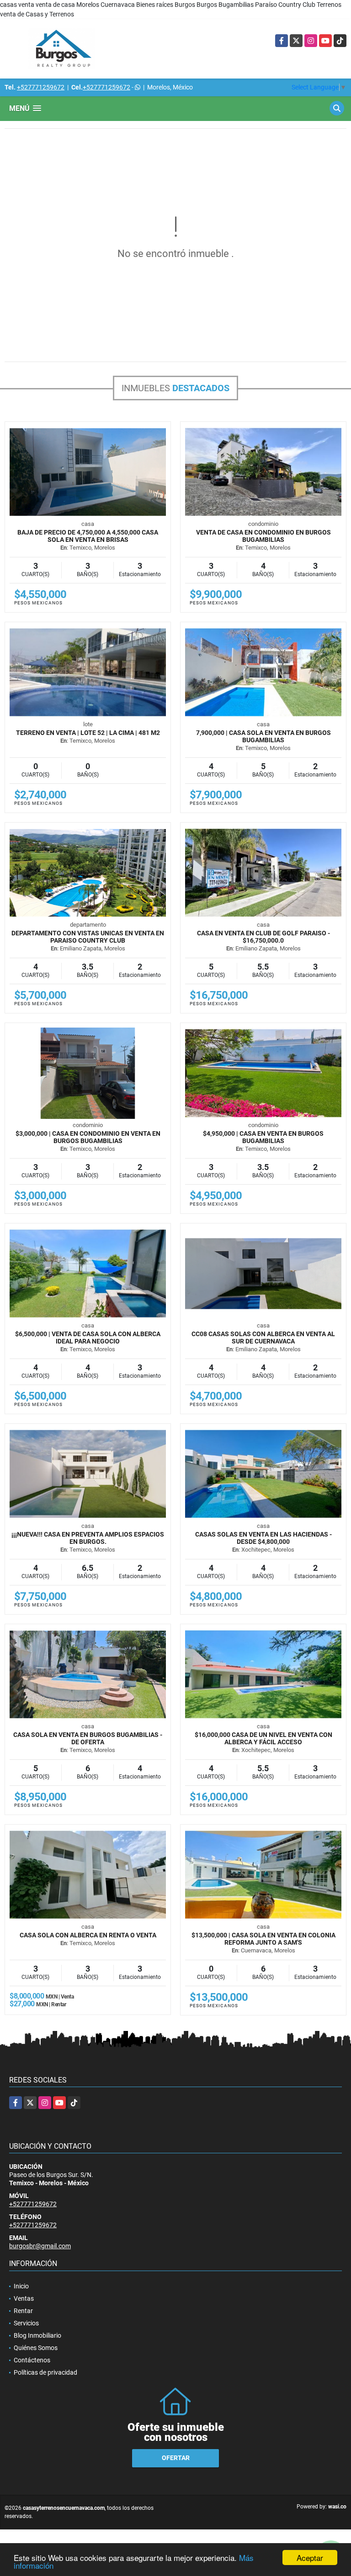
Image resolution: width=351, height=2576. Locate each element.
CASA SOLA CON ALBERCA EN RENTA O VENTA (88, 1935)
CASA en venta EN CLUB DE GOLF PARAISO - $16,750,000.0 (263, 937)
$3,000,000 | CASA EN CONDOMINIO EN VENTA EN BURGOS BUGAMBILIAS (88, 1137)
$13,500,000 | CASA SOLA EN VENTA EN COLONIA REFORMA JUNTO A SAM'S (263, 1939)
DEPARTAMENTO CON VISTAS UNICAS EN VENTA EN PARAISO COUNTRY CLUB (88, 937)
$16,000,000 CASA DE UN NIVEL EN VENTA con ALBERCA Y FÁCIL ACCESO (263, 1738)
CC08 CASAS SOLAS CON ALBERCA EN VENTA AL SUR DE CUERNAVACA (263, 1338)
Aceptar (310, 2558)
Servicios (26, 2323)
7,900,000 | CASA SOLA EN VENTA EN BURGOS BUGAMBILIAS (263, 736)
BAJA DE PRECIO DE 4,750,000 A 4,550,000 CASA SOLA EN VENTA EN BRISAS (88, 536)
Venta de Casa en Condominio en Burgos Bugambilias (263, 536)
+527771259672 (41, 87)
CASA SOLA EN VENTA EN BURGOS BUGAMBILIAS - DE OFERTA (88, 1738)
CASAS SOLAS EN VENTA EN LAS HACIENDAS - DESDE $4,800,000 (263, 1538)
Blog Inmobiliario (37, 2335)
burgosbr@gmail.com (40, 2246)
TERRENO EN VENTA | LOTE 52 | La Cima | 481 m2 (88, 733)
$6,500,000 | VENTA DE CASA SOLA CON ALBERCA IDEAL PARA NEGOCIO (88, 1338)
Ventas (24, 2298)
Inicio (21, 2286)
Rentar (23, 2311)
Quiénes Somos (36, 2348)
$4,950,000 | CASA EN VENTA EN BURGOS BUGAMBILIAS (263, 1137)
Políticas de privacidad (45, 2372)
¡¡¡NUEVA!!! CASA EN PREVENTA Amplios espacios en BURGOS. (88, 1538)
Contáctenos (32, 2360)
